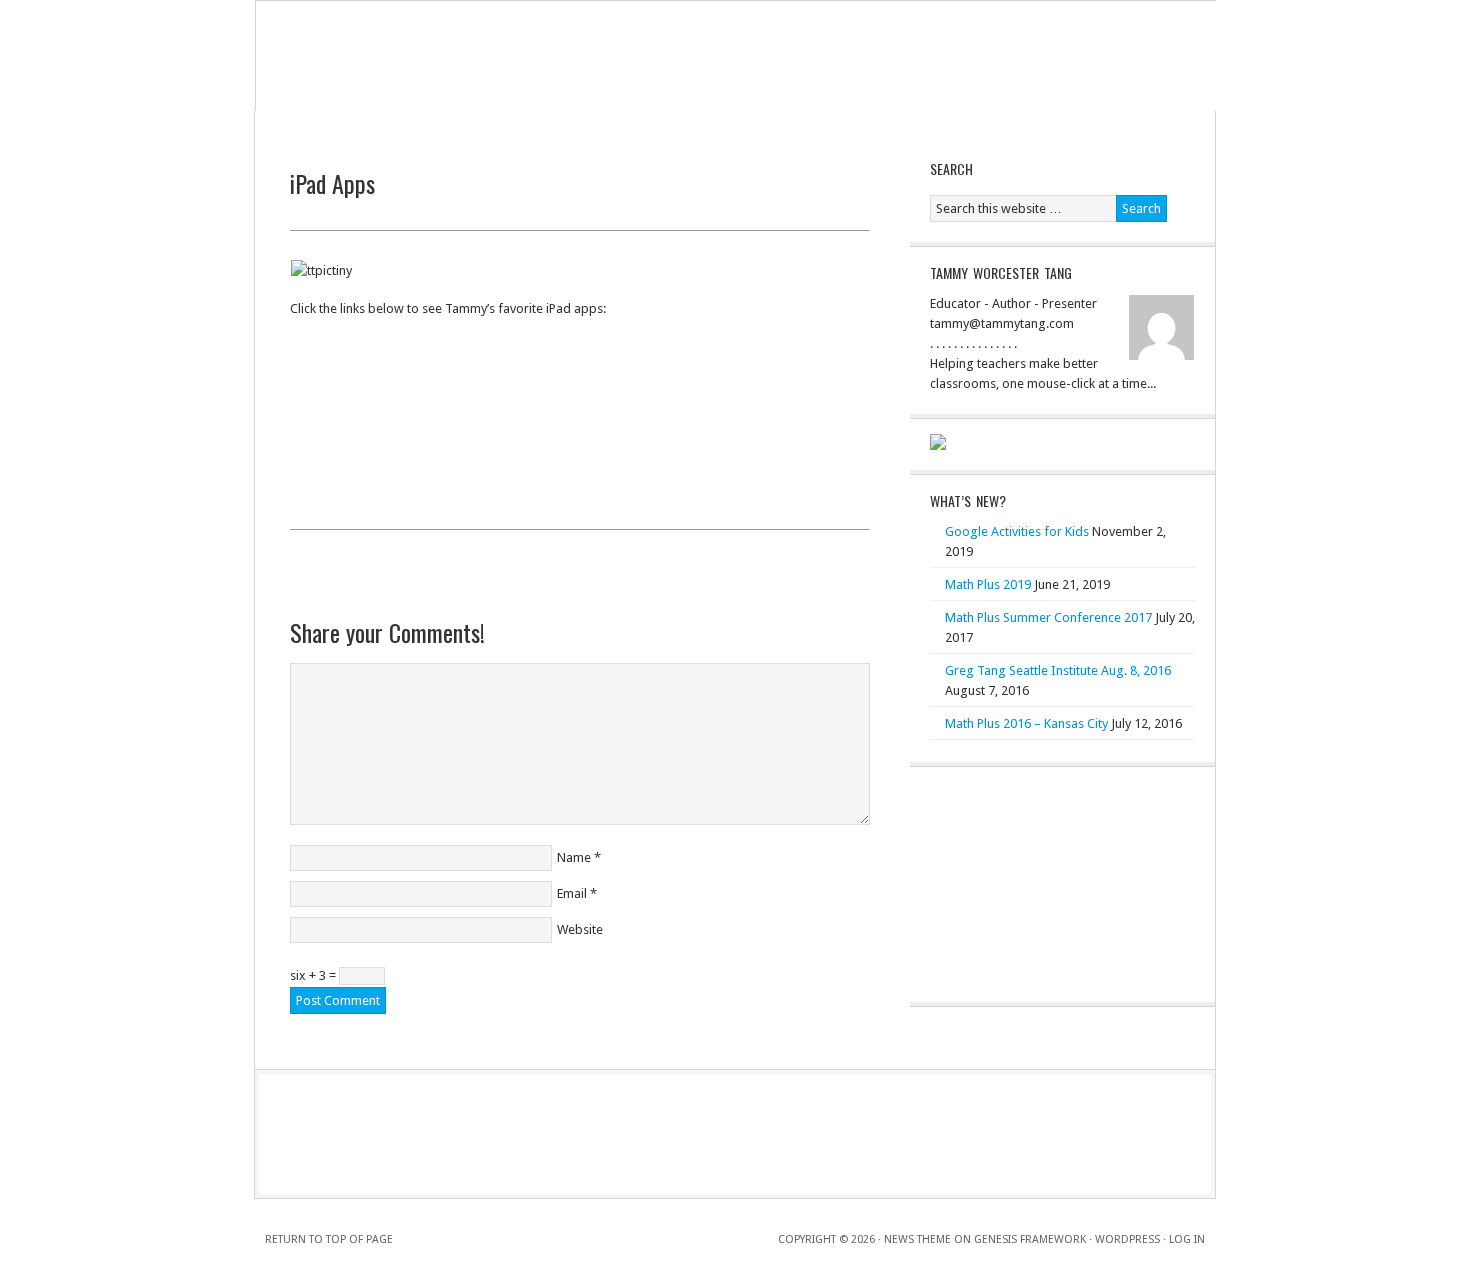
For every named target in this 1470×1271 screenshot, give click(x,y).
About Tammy (384, 126)
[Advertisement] (580, 581)
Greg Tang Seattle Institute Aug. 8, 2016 (1058, 670)
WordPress (1127, 1239)
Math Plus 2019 (988, 584)
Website (580, 929)
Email (572, 893)
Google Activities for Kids (1017, 531)
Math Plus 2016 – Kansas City (1026, 723)
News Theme (917, 1239)
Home (304, 126)
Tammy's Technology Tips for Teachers (736, 56)
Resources (943, 126)
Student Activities (759, 126)
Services (472, 126)
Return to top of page (329, 1239)
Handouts (861, 126)
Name (574, 857)
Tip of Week (555, 126)
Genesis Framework (1030, 1239)
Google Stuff (649, 126)
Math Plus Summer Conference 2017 (1048, 617)
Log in (1187, 1239)
